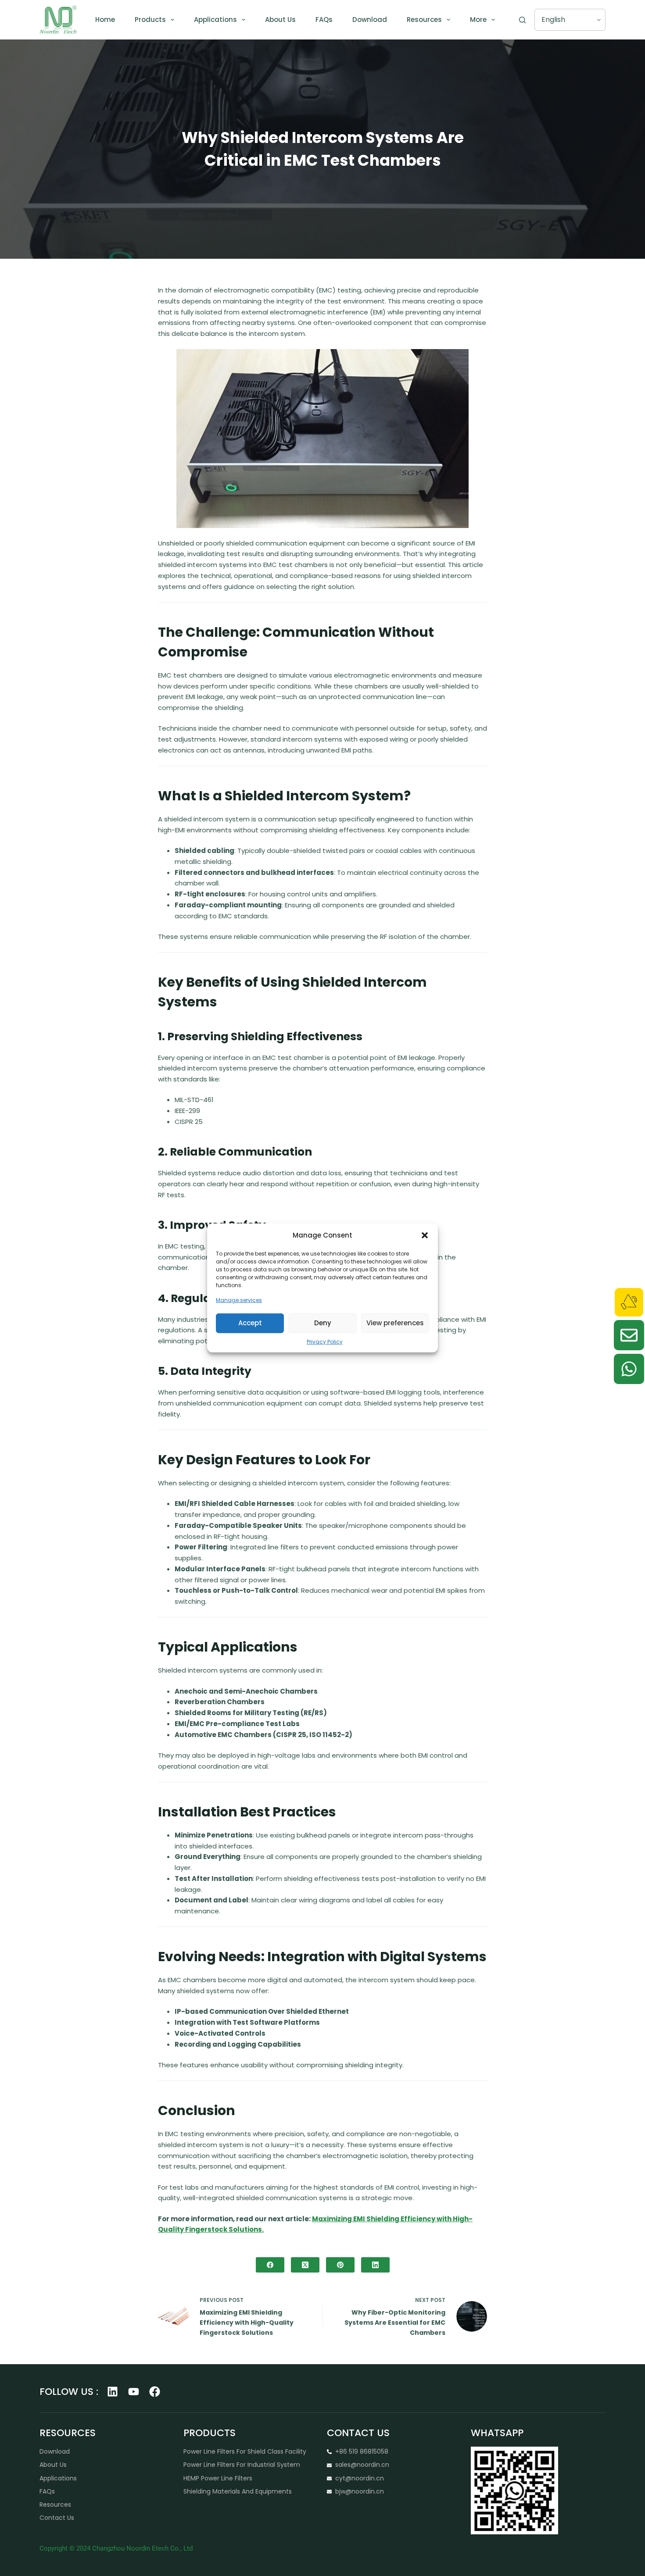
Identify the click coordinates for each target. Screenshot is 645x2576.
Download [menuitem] (370, 20)
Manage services (239, 1300)
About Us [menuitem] (280, 20)
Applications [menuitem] (215, 20)
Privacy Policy (325, 1341)
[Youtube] (134, 2392)
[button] (425, 1235)
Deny (323, 1323)
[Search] (522, 20)
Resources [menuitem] (424, 20)
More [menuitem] (478, 20)
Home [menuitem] (105, 20)
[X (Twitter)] (305, 2265)
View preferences (395, 1323)
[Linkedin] (113, 2392)
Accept (250, 1323)
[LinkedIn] (375, 2265)
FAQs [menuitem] (324, 20)
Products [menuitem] (150, 20)
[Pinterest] (340, 2265)
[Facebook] (270, 2265)
